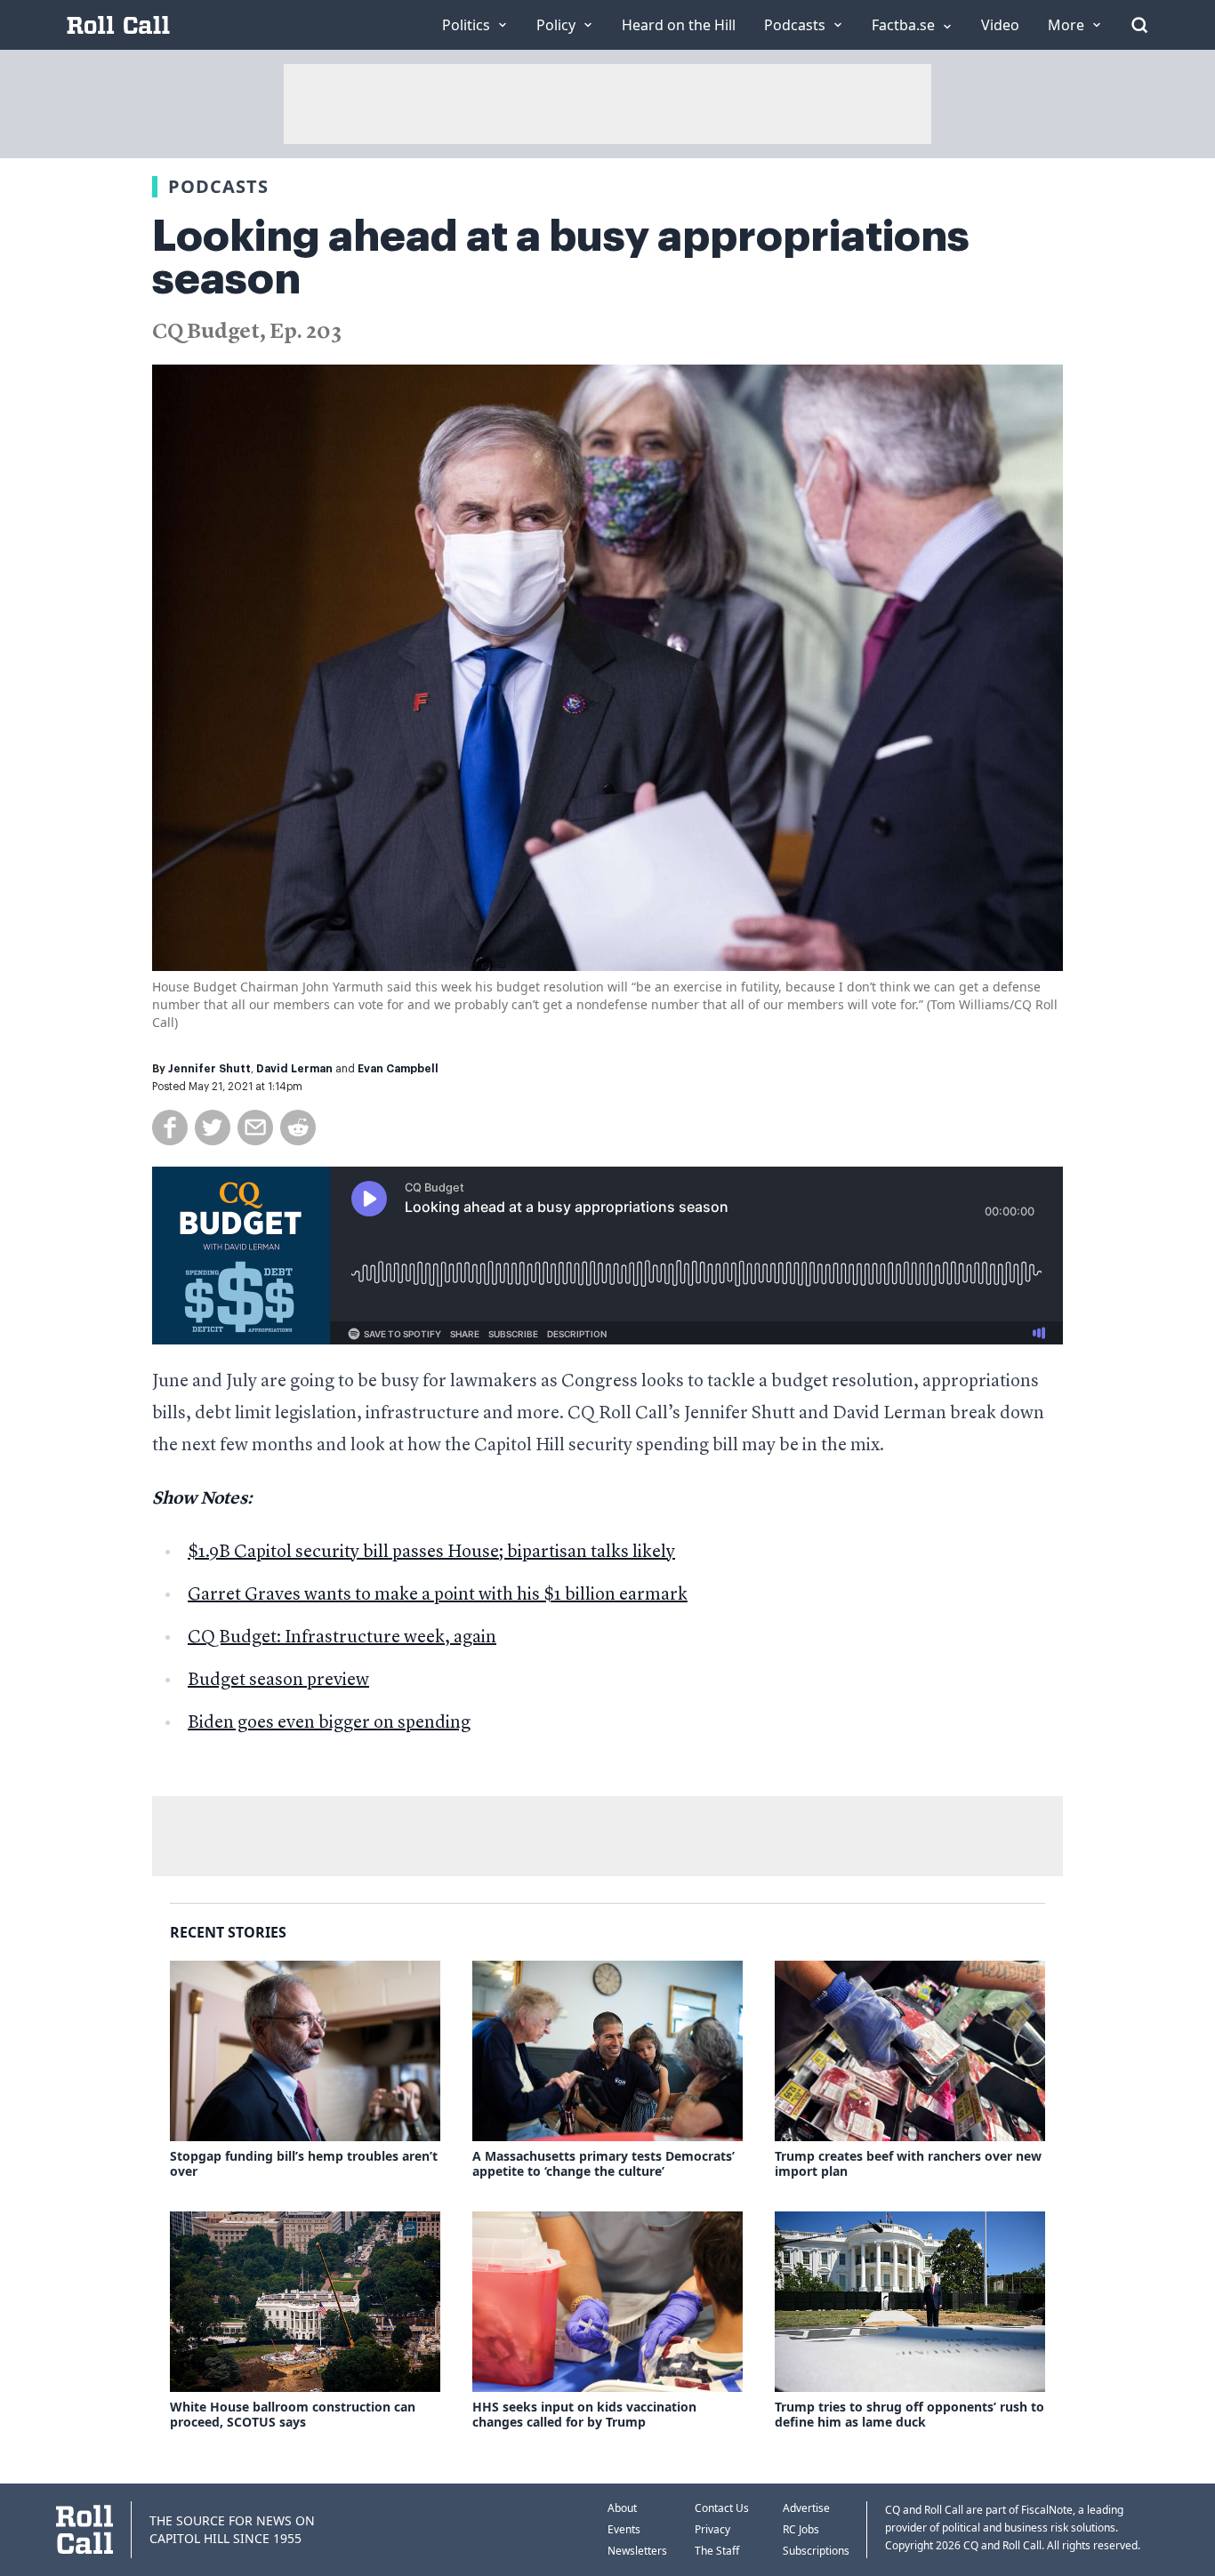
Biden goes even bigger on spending (329, 1723)
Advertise (806, 2508)
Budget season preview (278, 1681)
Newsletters (637, 2551)
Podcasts (218, 186)
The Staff (717, 2551)
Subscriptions (816, 2551)
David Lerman (294, 1069)
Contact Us (722, 2508)
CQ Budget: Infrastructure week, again (342, 1638)
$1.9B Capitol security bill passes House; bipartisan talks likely (431, 1553)
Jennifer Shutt (209, 1069)
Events (624, 2529)
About (622, 2508)
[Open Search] (1139, 25)
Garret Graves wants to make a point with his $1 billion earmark (438, 1595)
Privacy (712, 2529)
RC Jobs (801, 2529)
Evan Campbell (398, 1069)
